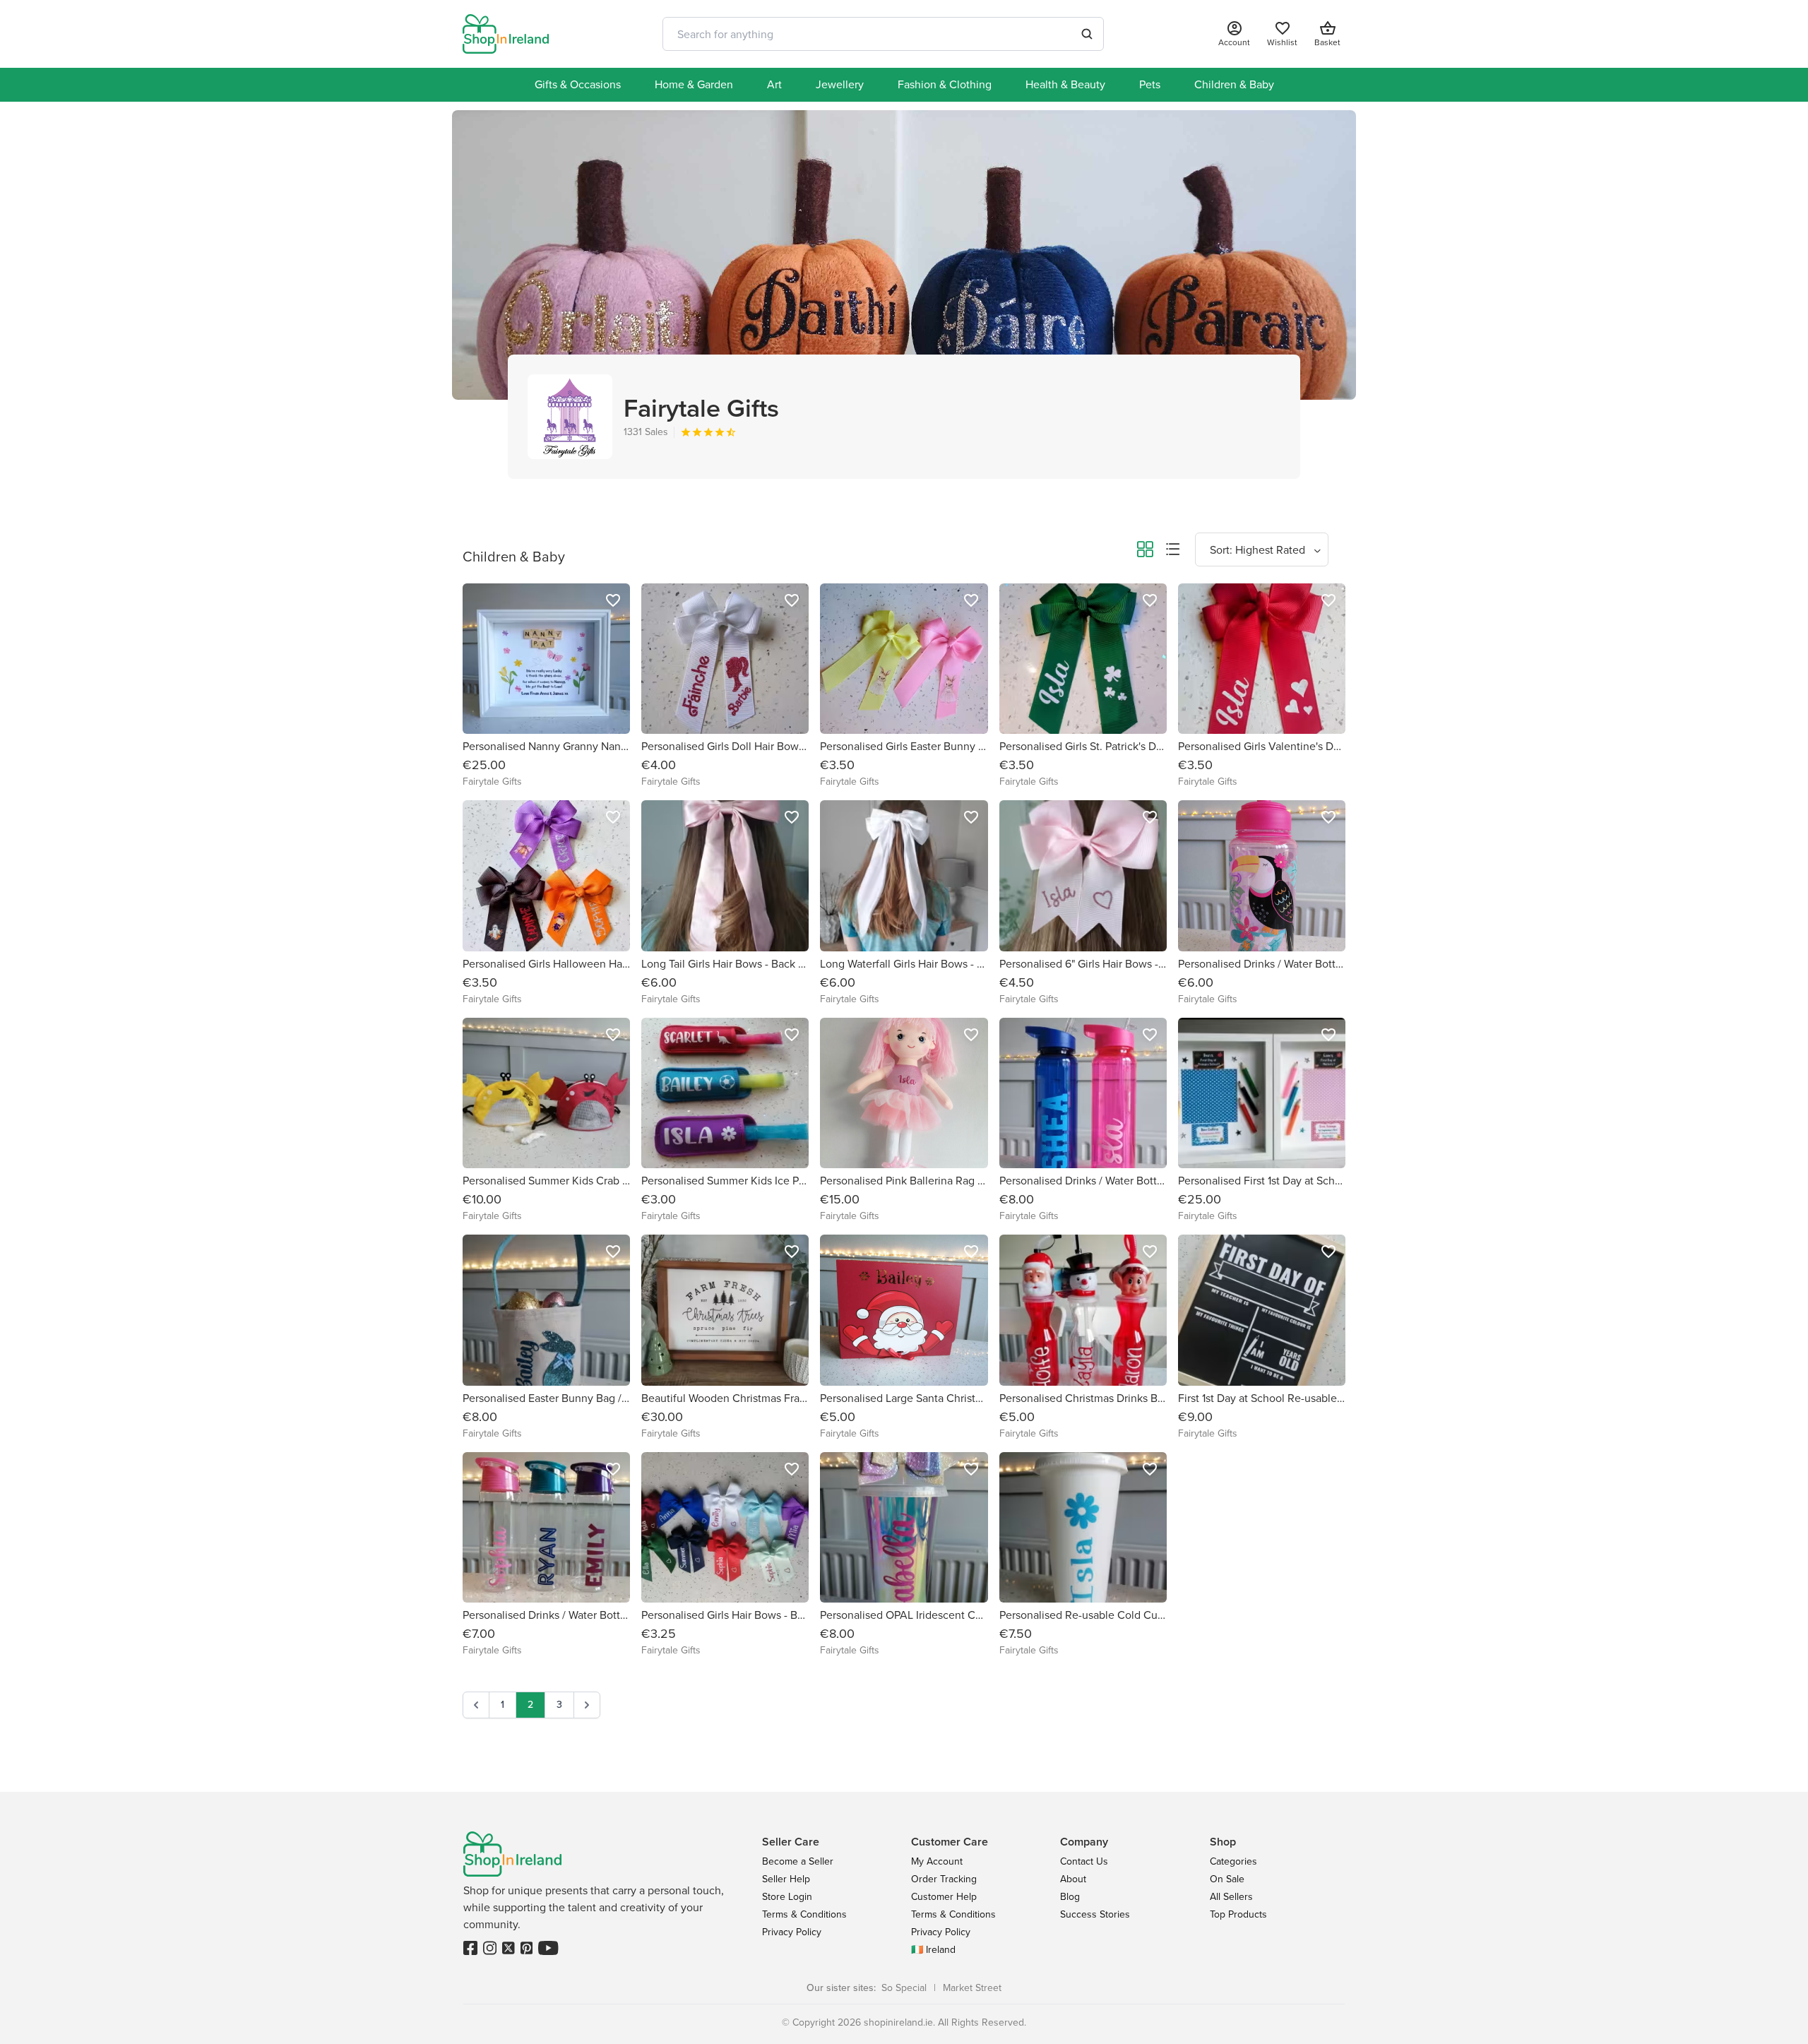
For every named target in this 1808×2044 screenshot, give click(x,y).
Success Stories (1095, 1914)
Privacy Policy (792, 1932)
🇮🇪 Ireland (933, 1950)
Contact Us (1084, 1861)
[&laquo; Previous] (476, 1705)
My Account (937, 1861)
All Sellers (1231, 1897)
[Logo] (506, 34)
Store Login (787, 1897)
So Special (904, 1988)
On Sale (1227, 1879)
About (1073, 1879)
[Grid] (1145, 552)
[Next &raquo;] (587, 1705)
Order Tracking (944, 1879)
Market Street (972, 1988)
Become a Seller (798, 1861)
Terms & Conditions (804, 1914)
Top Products (1238, 1914)
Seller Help (786, 1879)
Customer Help (944, 1897)
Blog (1070, 1897)
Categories (1233, 1861)
